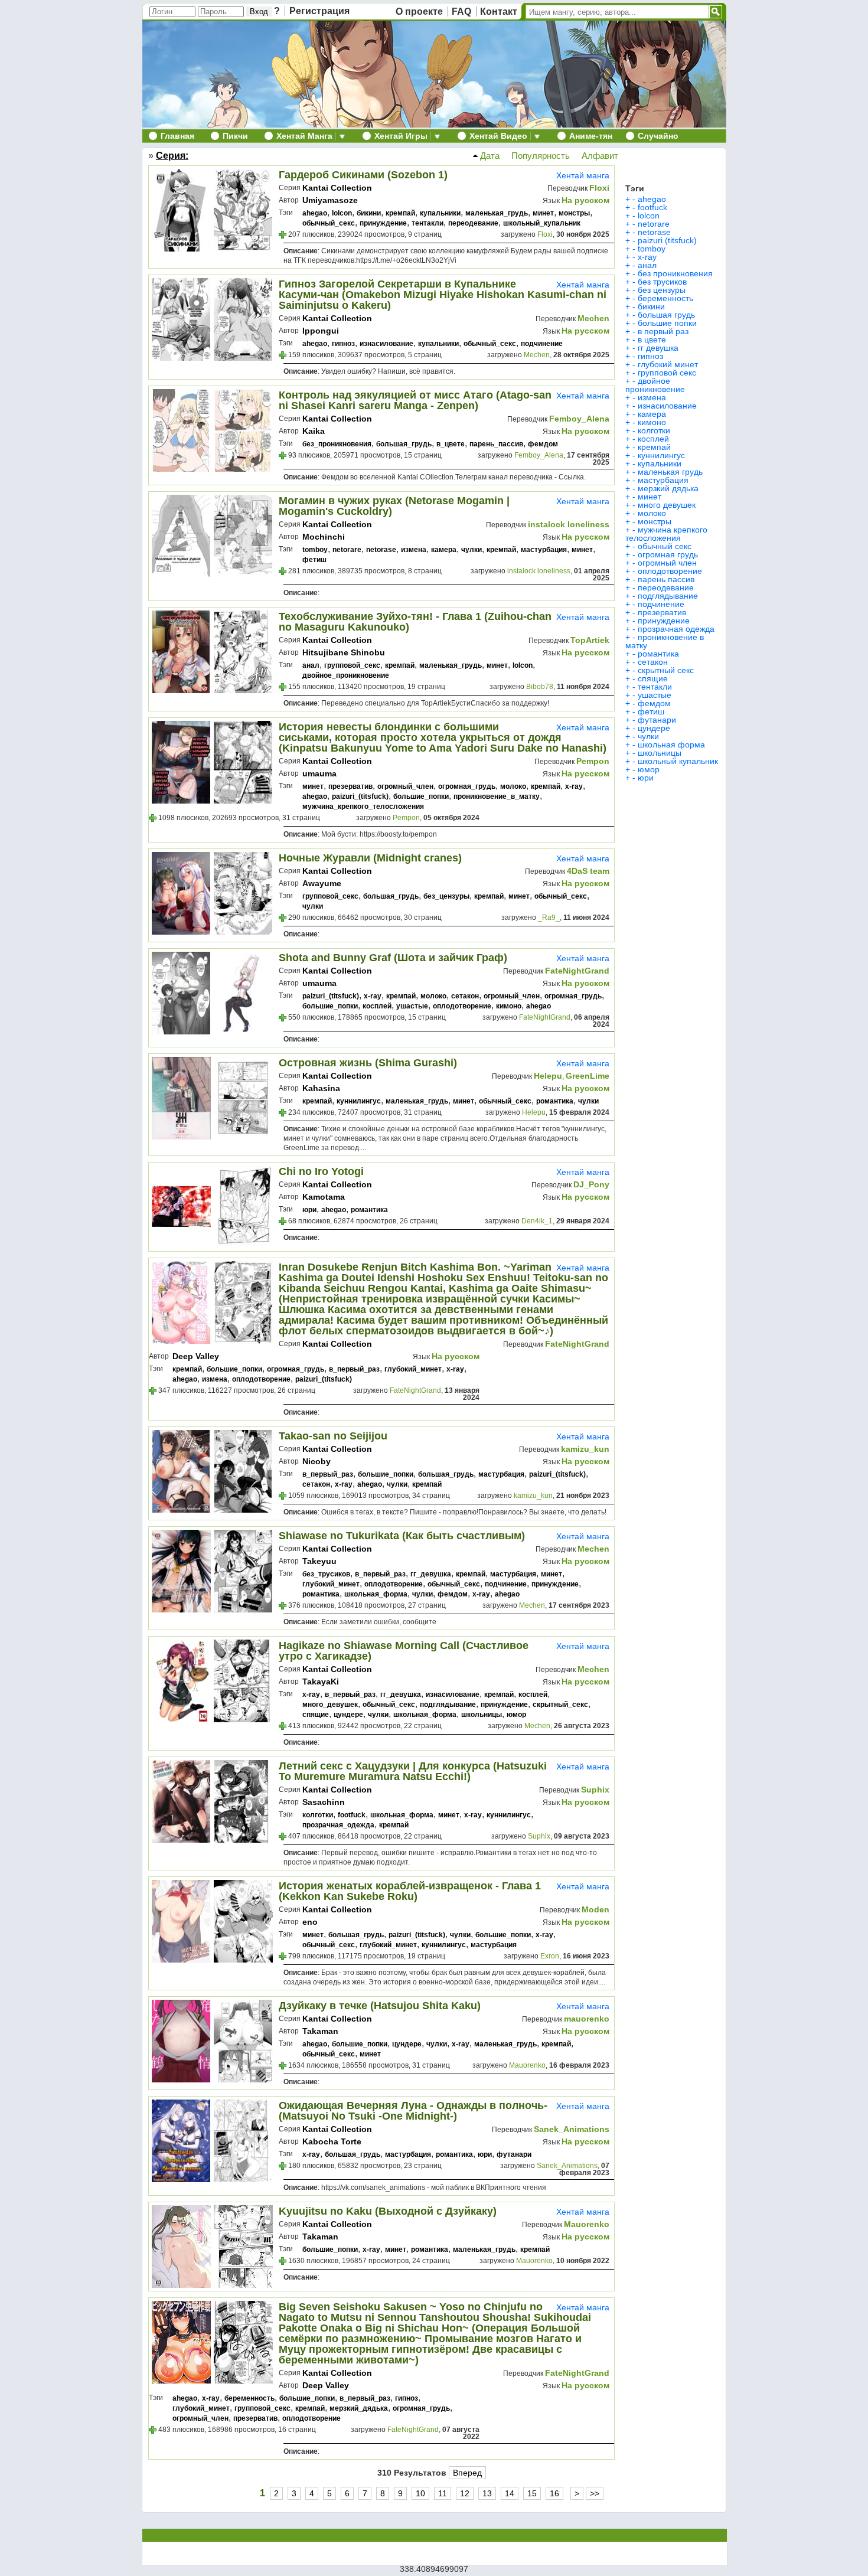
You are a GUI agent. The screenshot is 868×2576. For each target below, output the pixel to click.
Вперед (467, 2473)
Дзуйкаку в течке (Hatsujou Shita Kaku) (380, 2006)
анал (311, 665)
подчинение (542, 344)
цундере (348, 1715)
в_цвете (451, 444)
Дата (489, 156)
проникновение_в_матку (497, 796)
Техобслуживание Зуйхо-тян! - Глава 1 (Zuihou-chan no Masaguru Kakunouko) (415, 622)
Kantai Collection (337, 188)
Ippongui (321, 331)
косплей (377, 1006)
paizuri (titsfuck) (667, 240)
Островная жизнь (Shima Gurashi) (368, 1063)
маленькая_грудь (497, 213)
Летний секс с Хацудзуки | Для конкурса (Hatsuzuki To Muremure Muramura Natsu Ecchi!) (413, 1771)
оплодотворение (462, 1006)
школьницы (482, 1715)
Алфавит (596, 156)
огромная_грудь (467, 786)
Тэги (635, 188)
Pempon (593, 761)
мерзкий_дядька (359, 2408)
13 (487, 2493)
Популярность (537, 156)
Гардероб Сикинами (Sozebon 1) (363, 175)
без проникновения (675, 273)
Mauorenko (527, 2065)
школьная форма (671, 745)
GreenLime (588, 1076)
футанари (514, 2154)
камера (444, 550)
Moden (595, 1909)
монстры (574, 213)
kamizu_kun (585, 1449)
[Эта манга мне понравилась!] (283, 236)
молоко (513, 786)
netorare (347, 550)
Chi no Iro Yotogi (321, 1171)
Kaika (314, 431)
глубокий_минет (413, 1369)
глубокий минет (668, 364)
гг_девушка (431, 1574)
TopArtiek (590, 640)
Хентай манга (583, 175)
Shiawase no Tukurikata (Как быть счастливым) (402, 1536)
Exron (550, 1956)
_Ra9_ (549, 918)
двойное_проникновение (346, 675)
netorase (381, 550)
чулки (471, 550)
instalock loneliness (569, 524)
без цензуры (662, 290)
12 (465, 2493)
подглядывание (448, 1705)
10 (420, 2493)
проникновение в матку (665, 641)
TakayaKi (321, 1682)
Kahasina (321, 1088)
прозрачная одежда (676, 629)
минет (543, 213)
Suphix (595, 1790)
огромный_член (405, 786)
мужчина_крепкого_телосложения (363, 807)
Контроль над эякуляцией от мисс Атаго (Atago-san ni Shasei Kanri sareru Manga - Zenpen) (415, 400)
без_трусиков (326, 1574)
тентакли (428, 223)
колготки (318, 1815)
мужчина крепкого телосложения (666, 534)
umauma (319, 773)
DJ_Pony (591, 1184)
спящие (316, 1715)
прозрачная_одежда (338, 1825)
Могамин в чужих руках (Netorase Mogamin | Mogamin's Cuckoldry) (394, 506)
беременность (249, 2398)
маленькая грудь (670, 472)
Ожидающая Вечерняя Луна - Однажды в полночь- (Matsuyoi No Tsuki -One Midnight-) (413, 2111)
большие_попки (421, 796)
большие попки (667, 323)
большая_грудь (404, 444)
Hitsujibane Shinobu (344, 652)
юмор (516, 1715)
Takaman (320, 2031)
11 (443, 2493)
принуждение (383, 223)
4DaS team (588, 871)
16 (554, 2493)
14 (510, 2493)
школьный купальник (678, 761)
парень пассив (666, 579)
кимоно (509, 1006)
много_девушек (330, 1705)
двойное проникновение (655, 385)
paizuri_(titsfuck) (360, 796)
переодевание (473, 223)
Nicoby (316, 1461)
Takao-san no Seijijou (333, 1436)
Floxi (599, 188)
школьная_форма (376, 1594)
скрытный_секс (560, 1705)
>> (595, 2493)
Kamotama (324, 1197)
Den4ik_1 (537, 1221)
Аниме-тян (591, 136)
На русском (585, 200)
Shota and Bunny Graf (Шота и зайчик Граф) (393, 958)
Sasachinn (324, 1802)
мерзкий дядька (668, 488)
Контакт (499, 12)
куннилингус (359, 1101)
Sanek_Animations (572, 2129)
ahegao (315, 213)
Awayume (322, 883)
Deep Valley (196, 1356)
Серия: (172, 156)
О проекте (419, 12)
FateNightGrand (577, 971)
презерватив (350, 786)
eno (310, 1922)
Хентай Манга (304, 136)
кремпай (400, 213)
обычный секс (665, 546)
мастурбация (544, 550)
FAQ (461, 12)
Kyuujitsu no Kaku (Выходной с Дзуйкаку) (388, 2211)
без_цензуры (446, 896)
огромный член (667, 563)
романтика (555, 1101)
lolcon (342, 213)
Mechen (593, 318)
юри (309, 1210)
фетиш (314, 560)
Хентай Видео (498, 136)
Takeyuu (319, 1561)
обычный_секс (329, 223)
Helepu (548, 1076)
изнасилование (386, 344)
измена (414, 550)
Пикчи (235, 136)
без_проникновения (337, 444)
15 (532, 2493)
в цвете (652, 339)
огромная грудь (668, 554)
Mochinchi (324, 537)
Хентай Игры (401, 136)
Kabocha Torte (332, 2141)
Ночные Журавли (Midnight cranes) (370, 858)
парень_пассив (496, 444)
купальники (440, 213)
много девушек (667, 505)
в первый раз (663, 331)
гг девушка (658, 348)
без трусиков (662, 282)
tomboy (315, 550)
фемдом (543, 444)
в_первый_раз (354, 1369)
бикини (369, 213)
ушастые (412, 1006)
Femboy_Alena (579, 419)
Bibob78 (540, 687)
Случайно (658, 136)
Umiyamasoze (330, 200)
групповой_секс (352, 665)
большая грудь (666, 315)
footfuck (352, 1815)
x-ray (574, 786)
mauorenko (587, 2019)
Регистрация (319, 11)
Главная (177, 136)
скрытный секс (666, 670)
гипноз (343, 344)
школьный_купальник (542, 223)
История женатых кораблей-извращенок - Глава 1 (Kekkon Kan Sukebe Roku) (410, 1891)
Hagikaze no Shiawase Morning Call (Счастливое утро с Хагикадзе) (404, 1651)
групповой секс (667, 373)
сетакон (465, 996)
